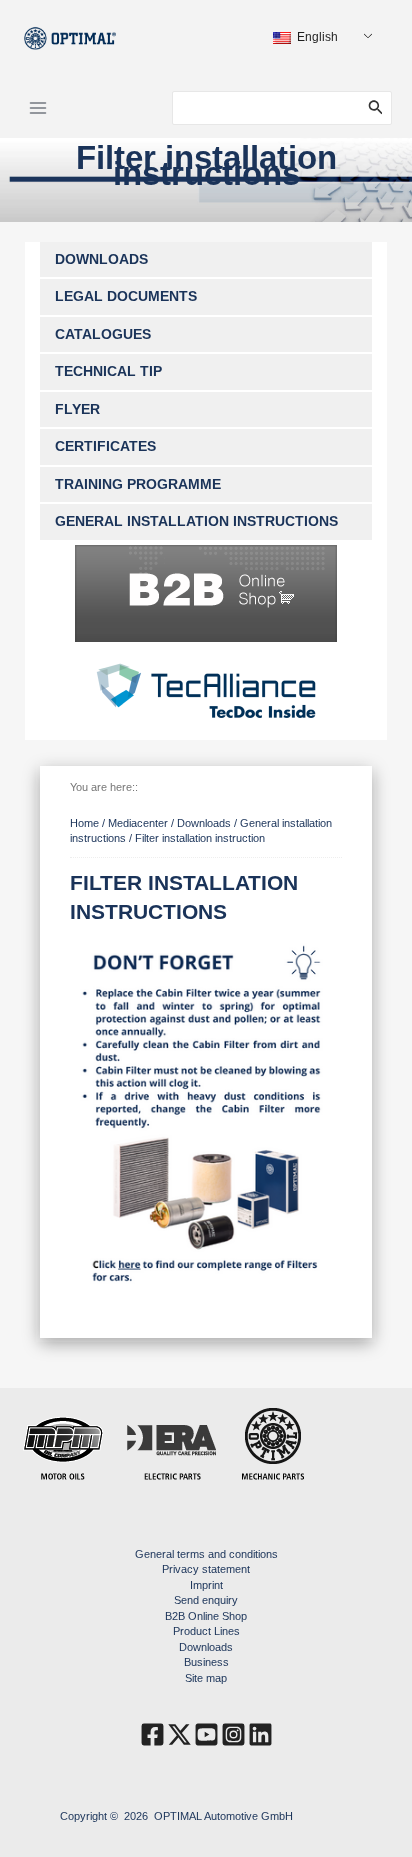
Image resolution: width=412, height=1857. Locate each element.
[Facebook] (152, 1734)
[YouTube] (206, 1734)
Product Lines (206, 1631)
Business (206, 1662)
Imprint (206, 1585)
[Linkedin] (260, 1734)
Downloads (206, 1647)
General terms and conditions (206, 1554)
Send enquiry (206, 1600)
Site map (206, 1678)
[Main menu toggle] (38, 108)
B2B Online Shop (206, 1616)
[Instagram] (233, 1734)
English (316, 37)
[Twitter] (179, 1734)
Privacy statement (206, 1569)
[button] (380, 107)
